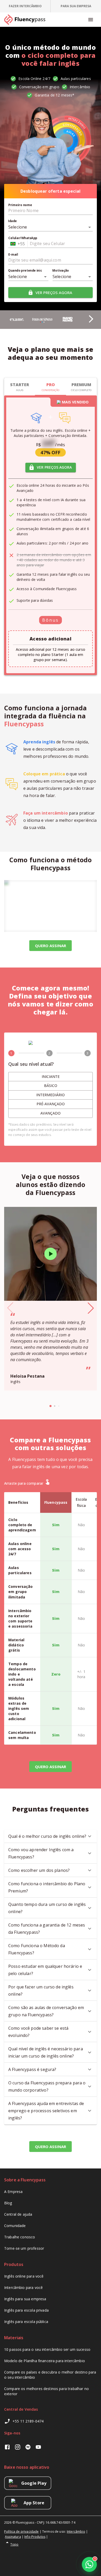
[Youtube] (38, 2448)
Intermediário (51, 1095)
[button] (84, 316)
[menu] (91, 20)
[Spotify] (28, 2448)
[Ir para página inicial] (27, 20)
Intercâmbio (76, 2532)
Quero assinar (51, 1767)
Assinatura (13, 2537)
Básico (51, 1086)
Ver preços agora (54, 292)
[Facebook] (7, 2448)
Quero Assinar (51, 946)
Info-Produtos (35, 2537)
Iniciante (51, 1076)
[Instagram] (18, 2448)
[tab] (25, 6)
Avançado (51, 1113)
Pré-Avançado (51, 1104)
